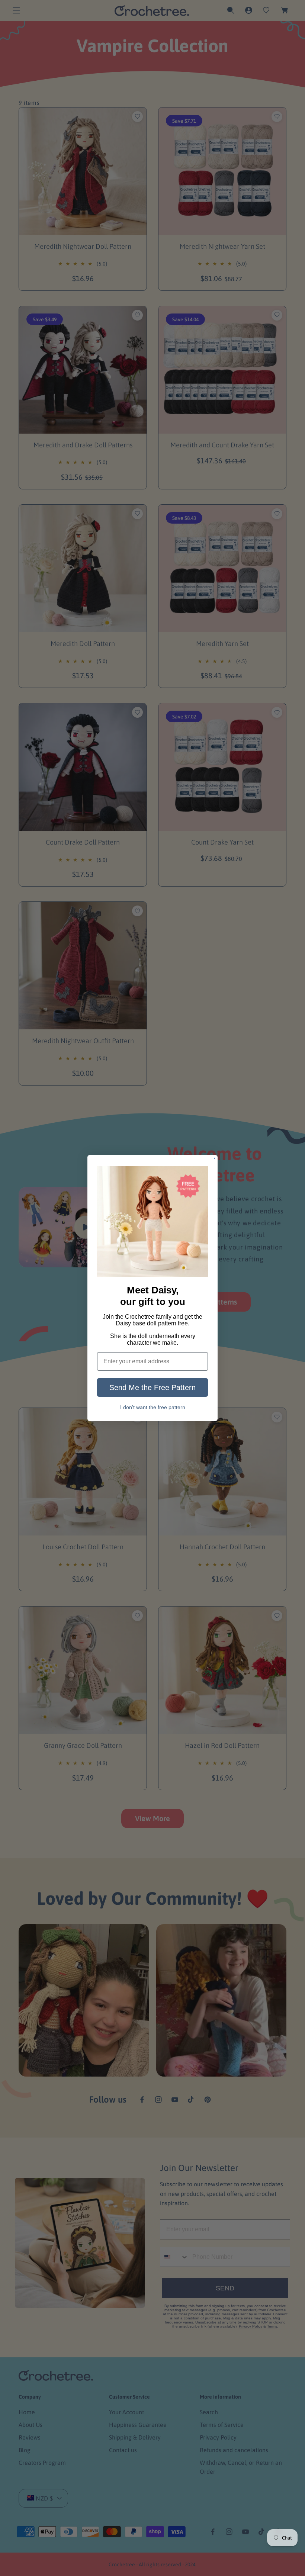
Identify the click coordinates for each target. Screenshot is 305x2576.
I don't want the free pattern (153, 1407)
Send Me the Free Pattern (152, 1387)
